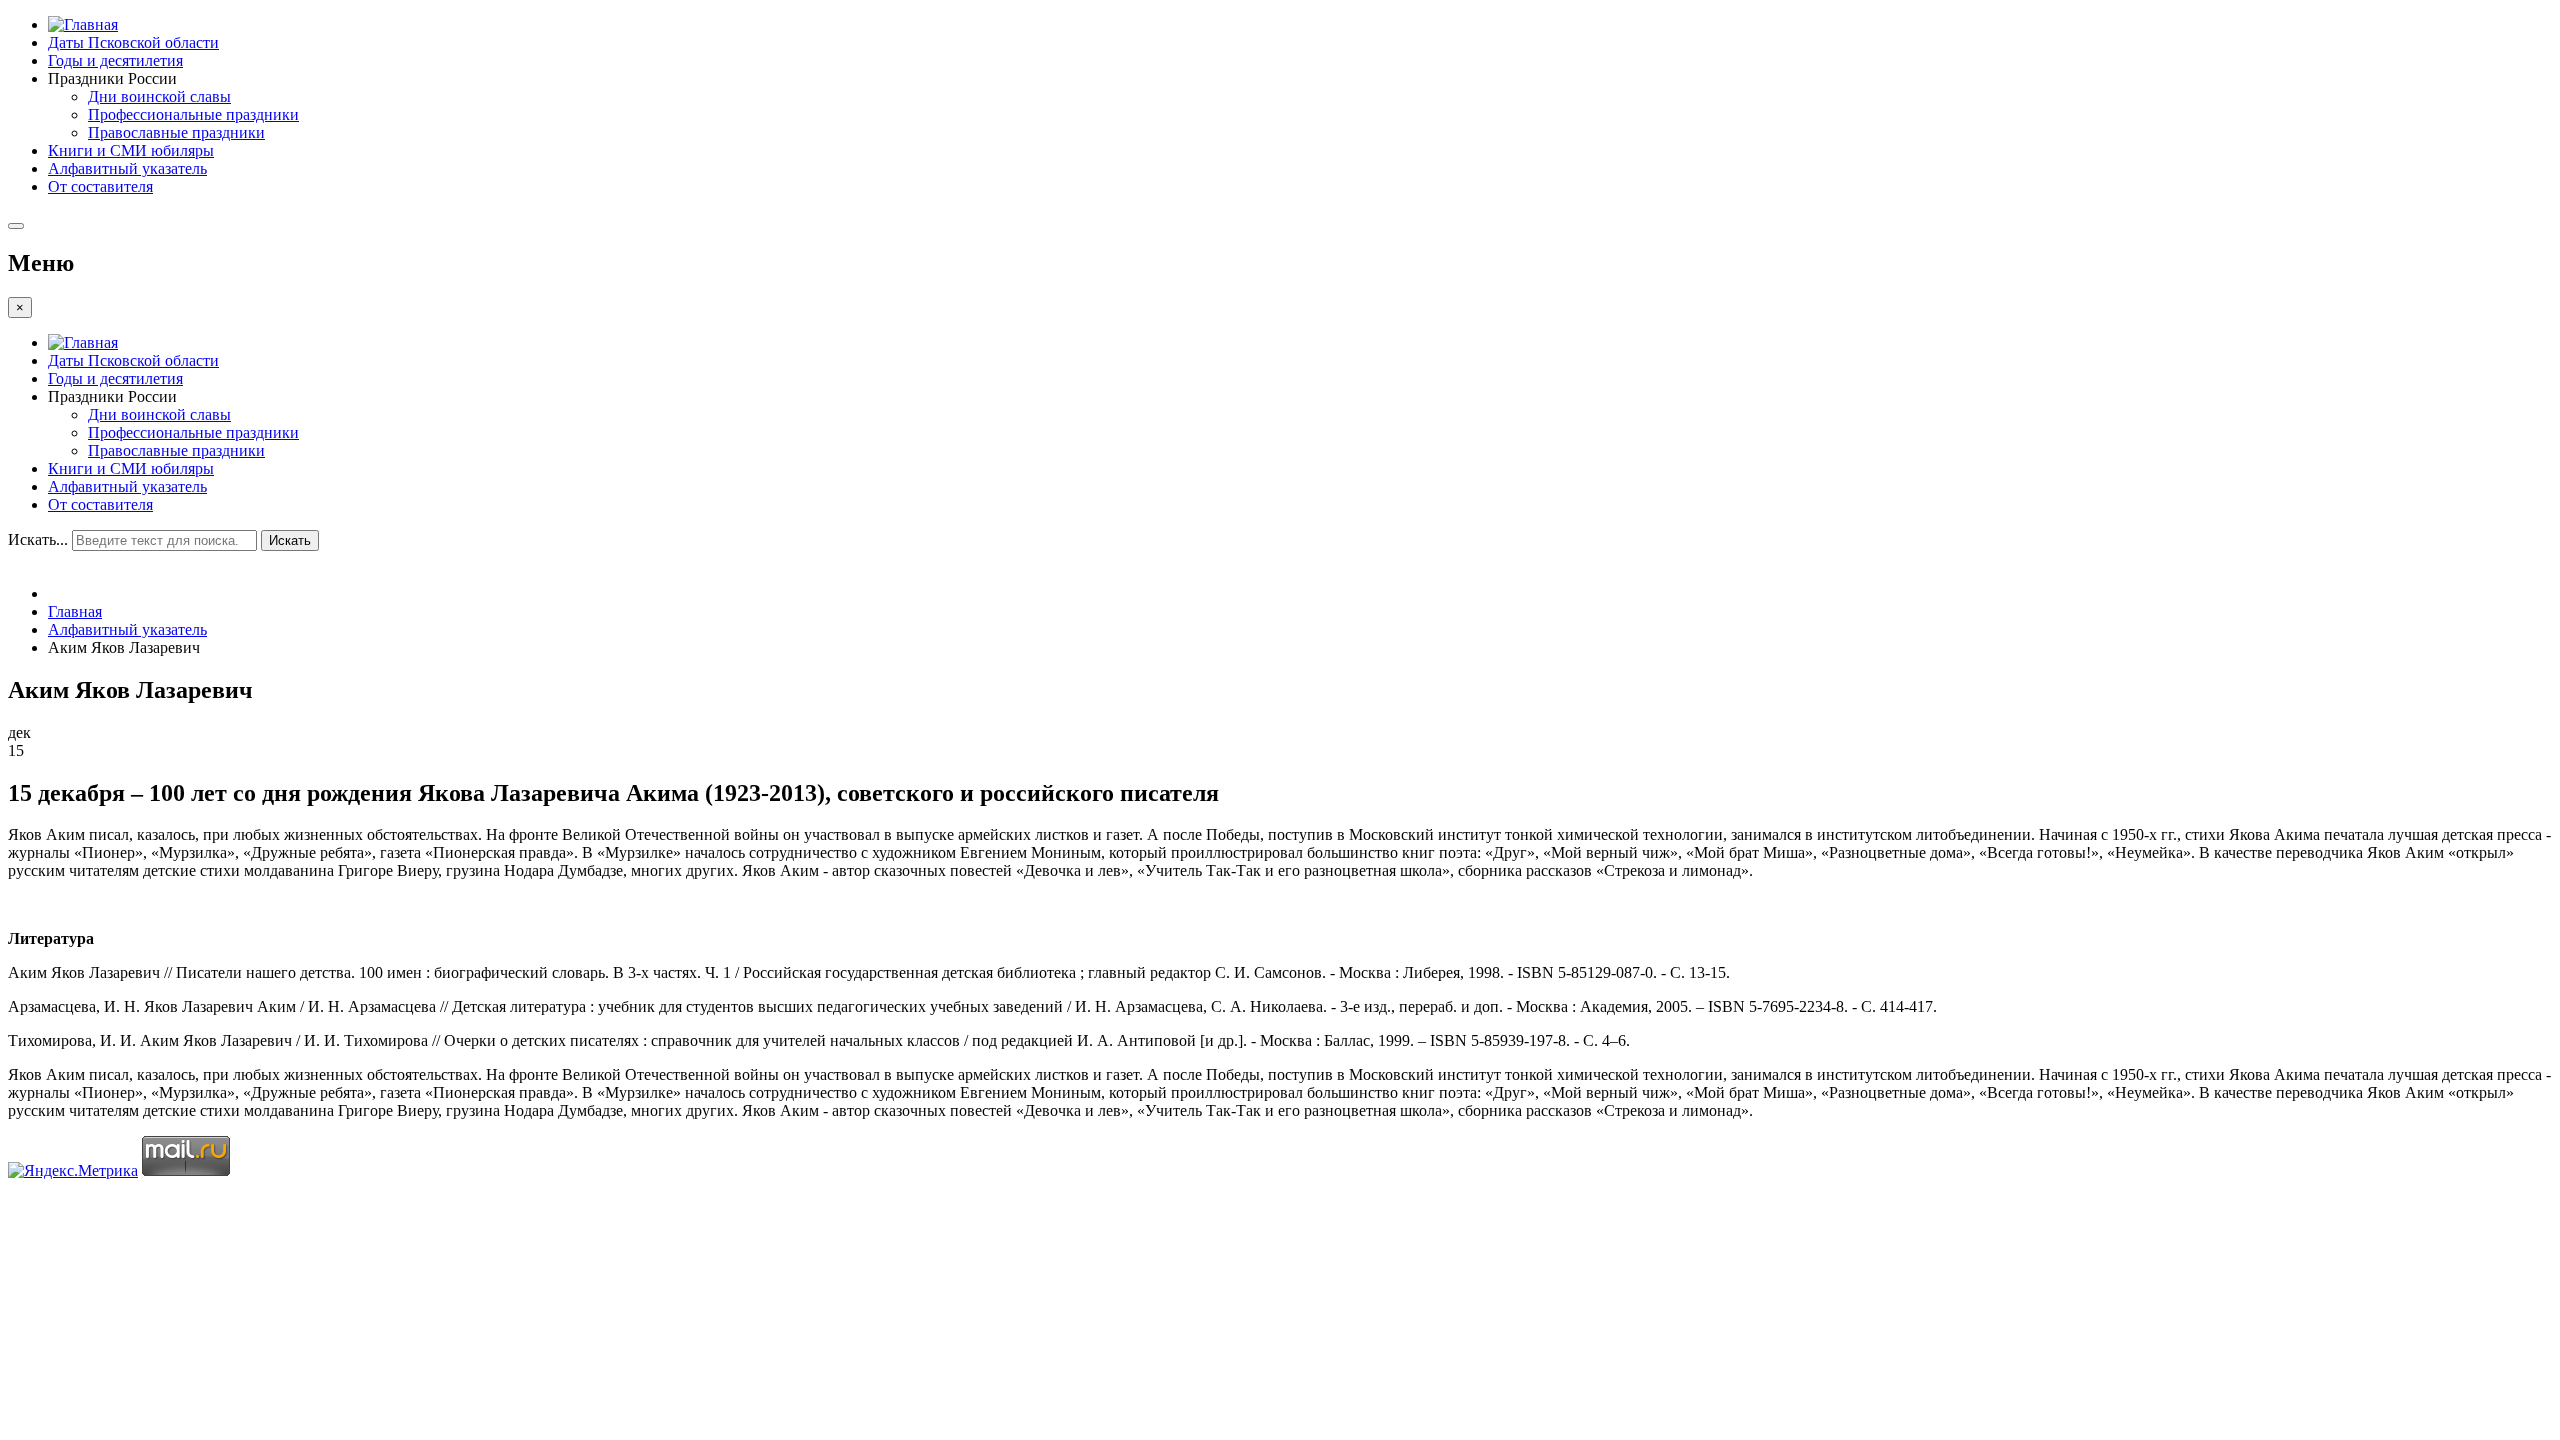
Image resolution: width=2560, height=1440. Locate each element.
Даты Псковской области (133, 42)
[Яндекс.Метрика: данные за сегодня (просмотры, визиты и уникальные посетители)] (73, 1171)
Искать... (38, 539)
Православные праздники (176, 132)
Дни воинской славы (159, 96)
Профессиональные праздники (193, 114)
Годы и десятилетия (115, 60)
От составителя (100, 186)
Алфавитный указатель (127, 168)
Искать (290, 540)
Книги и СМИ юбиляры (131, 150)
